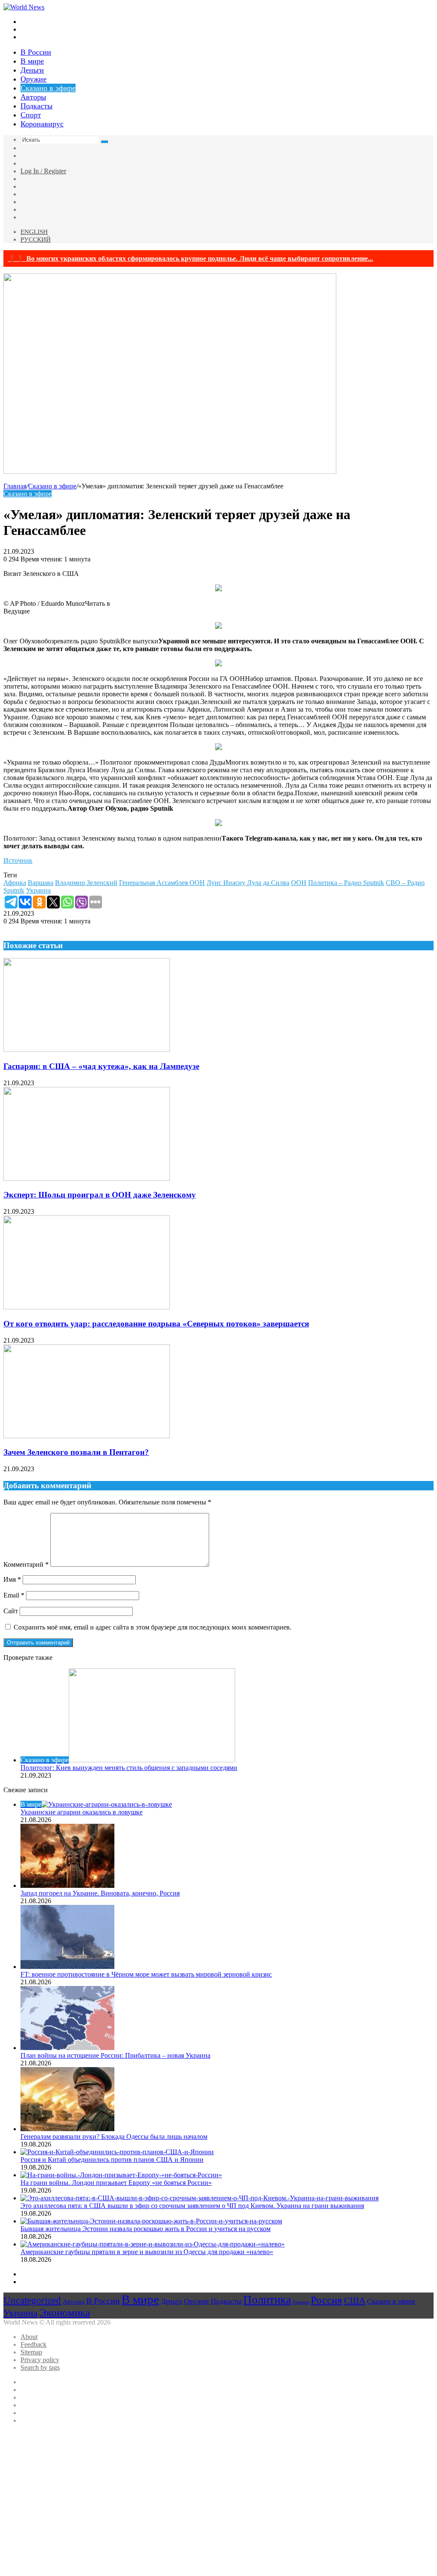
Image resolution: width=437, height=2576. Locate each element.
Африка (15, 883)
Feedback (34, 2344)
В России (36, 52)
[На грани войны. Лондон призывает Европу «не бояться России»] (121, 2175)
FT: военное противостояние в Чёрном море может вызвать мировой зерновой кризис (146, 1974)
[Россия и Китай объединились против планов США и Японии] (117, 2152)
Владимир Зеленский (86, 883)
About (29, 2337)
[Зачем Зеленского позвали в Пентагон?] (87, 1436)
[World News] (24, 7)
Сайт (11, 1611)
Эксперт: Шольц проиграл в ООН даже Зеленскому (100, 1195)
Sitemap (31, 2352)
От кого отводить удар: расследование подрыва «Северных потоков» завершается (156, 1324)
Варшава (41, 883)
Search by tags (40, 2367)
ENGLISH (34, 232)
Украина (38, 890)
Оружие (34, 79)
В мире (32, 61)
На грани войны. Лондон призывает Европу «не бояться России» (116, 2183)
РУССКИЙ (36, 239)
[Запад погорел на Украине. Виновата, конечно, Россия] (67, 1885)
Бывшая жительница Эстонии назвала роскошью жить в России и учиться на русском (146, 2229)
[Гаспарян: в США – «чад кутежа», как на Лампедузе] (87, 1050)
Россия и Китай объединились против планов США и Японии (112, 2160)
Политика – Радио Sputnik (346, 883)
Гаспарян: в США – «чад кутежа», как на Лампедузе (101, 1066)
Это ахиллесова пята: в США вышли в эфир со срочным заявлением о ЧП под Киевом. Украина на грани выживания (192, 2206)
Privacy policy (40, 2360)
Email (14, 1595)
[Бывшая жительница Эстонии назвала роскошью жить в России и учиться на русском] (151, 2221)
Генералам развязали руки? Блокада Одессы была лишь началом (114, 2136)
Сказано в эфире (48, 88)
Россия (326, 2300)
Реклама (301, 2302)
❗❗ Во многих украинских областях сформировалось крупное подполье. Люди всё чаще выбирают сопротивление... (190, 258)
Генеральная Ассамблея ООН (162, 883)
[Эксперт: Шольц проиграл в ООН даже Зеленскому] (87, 1178)
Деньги (32, 70)
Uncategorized (32, 2300)
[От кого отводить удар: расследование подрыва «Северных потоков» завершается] (87, 1307)
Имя (12, 1579)
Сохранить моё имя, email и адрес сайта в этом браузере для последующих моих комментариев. (153, 1627)
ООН (299, 883)
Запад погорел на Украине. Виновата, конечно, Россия (100, 1893)
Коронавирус (42, 124)
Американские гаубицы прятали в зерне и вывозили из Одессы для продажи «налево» (147, 2252)
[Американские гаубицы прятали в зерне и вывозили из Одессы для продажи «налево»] (153, 2244)
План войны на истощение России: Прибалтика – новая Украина (115, 2055)
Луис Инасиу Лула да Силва (248, 883)
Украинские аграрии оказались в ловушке (82, 1812)
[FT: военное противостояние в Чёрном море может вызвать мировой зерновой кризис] (67, 1967)
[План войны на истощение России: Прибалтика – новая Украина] (67, 2048)
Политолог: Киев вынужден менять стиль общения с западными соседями (129, 1768)
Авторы (33, 97)
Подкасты (36, 106)
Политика (267, 2300)
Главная (15, 486)
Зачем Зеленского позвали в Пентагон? (76, 1452)
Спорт (31, 115)
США (355, 2301)
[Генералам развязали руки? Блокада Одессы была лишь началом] (67, 2129)
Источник (18, 860)
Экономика (65, 2312)
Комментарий (26, 1564)
